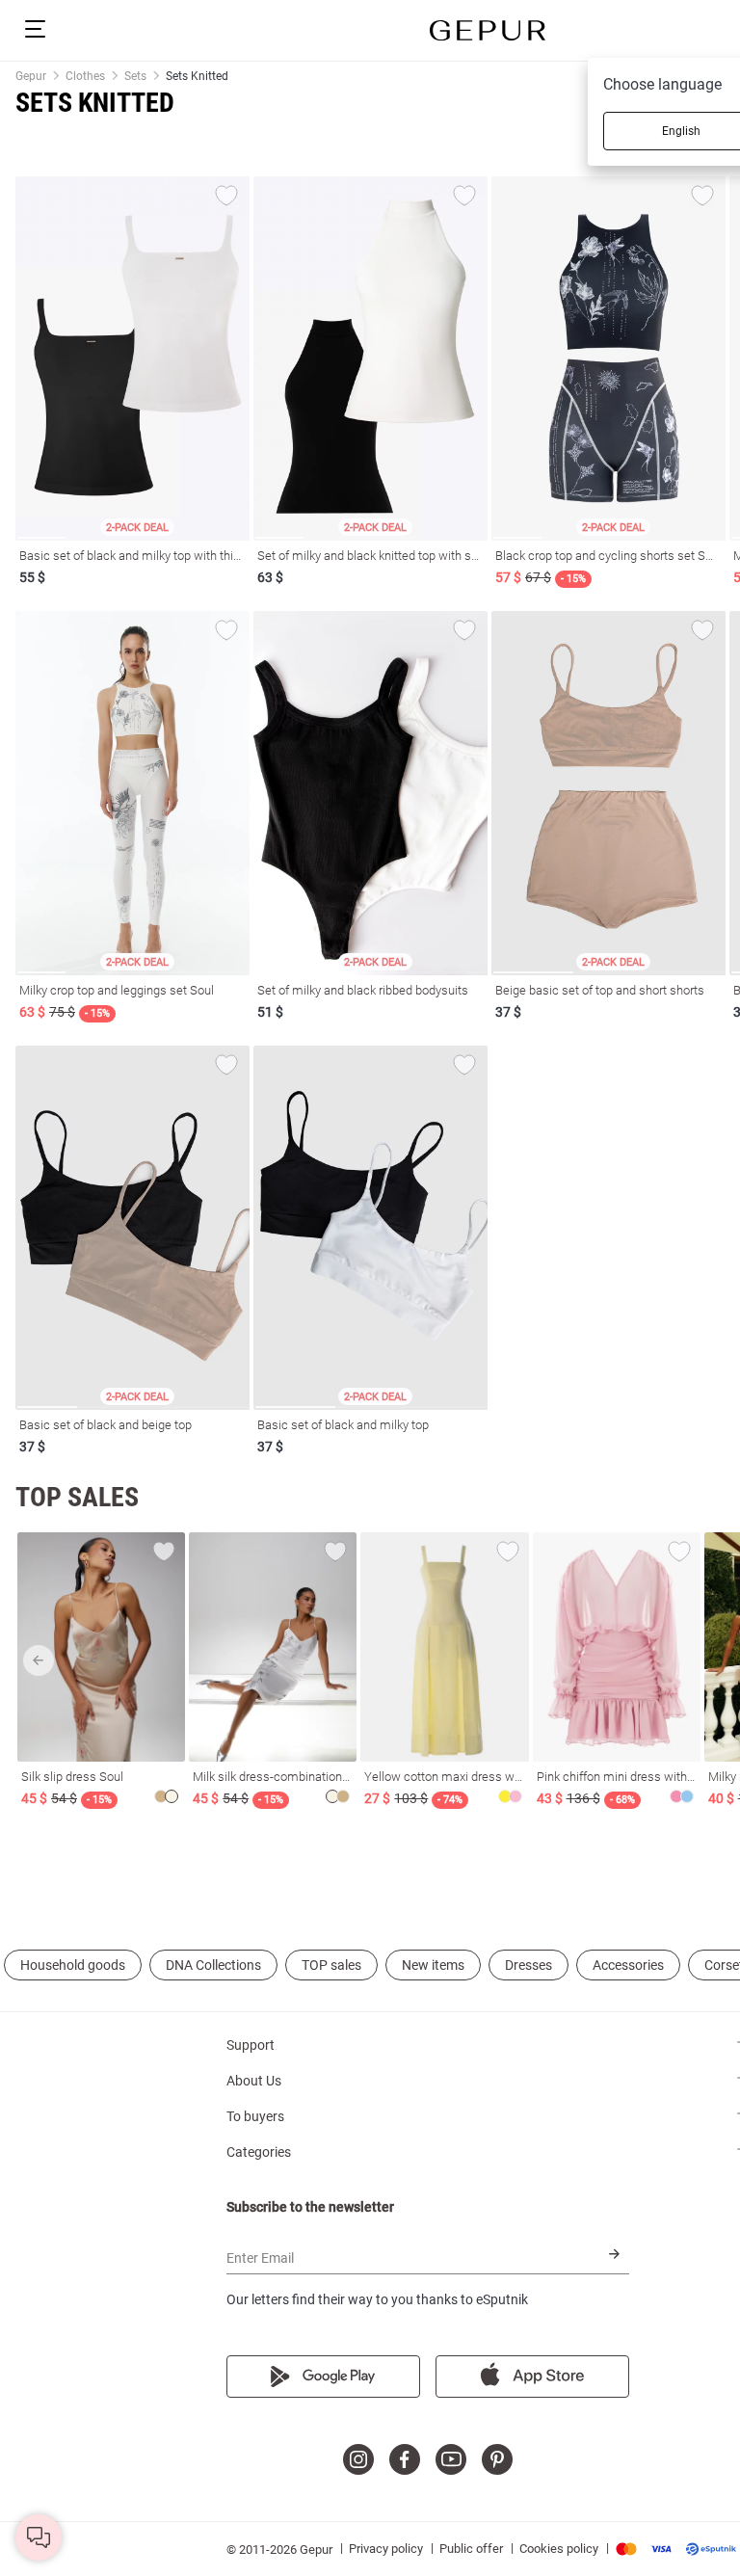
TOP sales (331, 1965)
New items (433, 1965)
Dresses (529, 1965)
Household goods (73, 1965)
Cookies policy (559, 2549)
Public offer (471, 2549)
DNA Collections (213, 1965)
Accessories (628, 1965)
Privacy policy (386, 2549)
